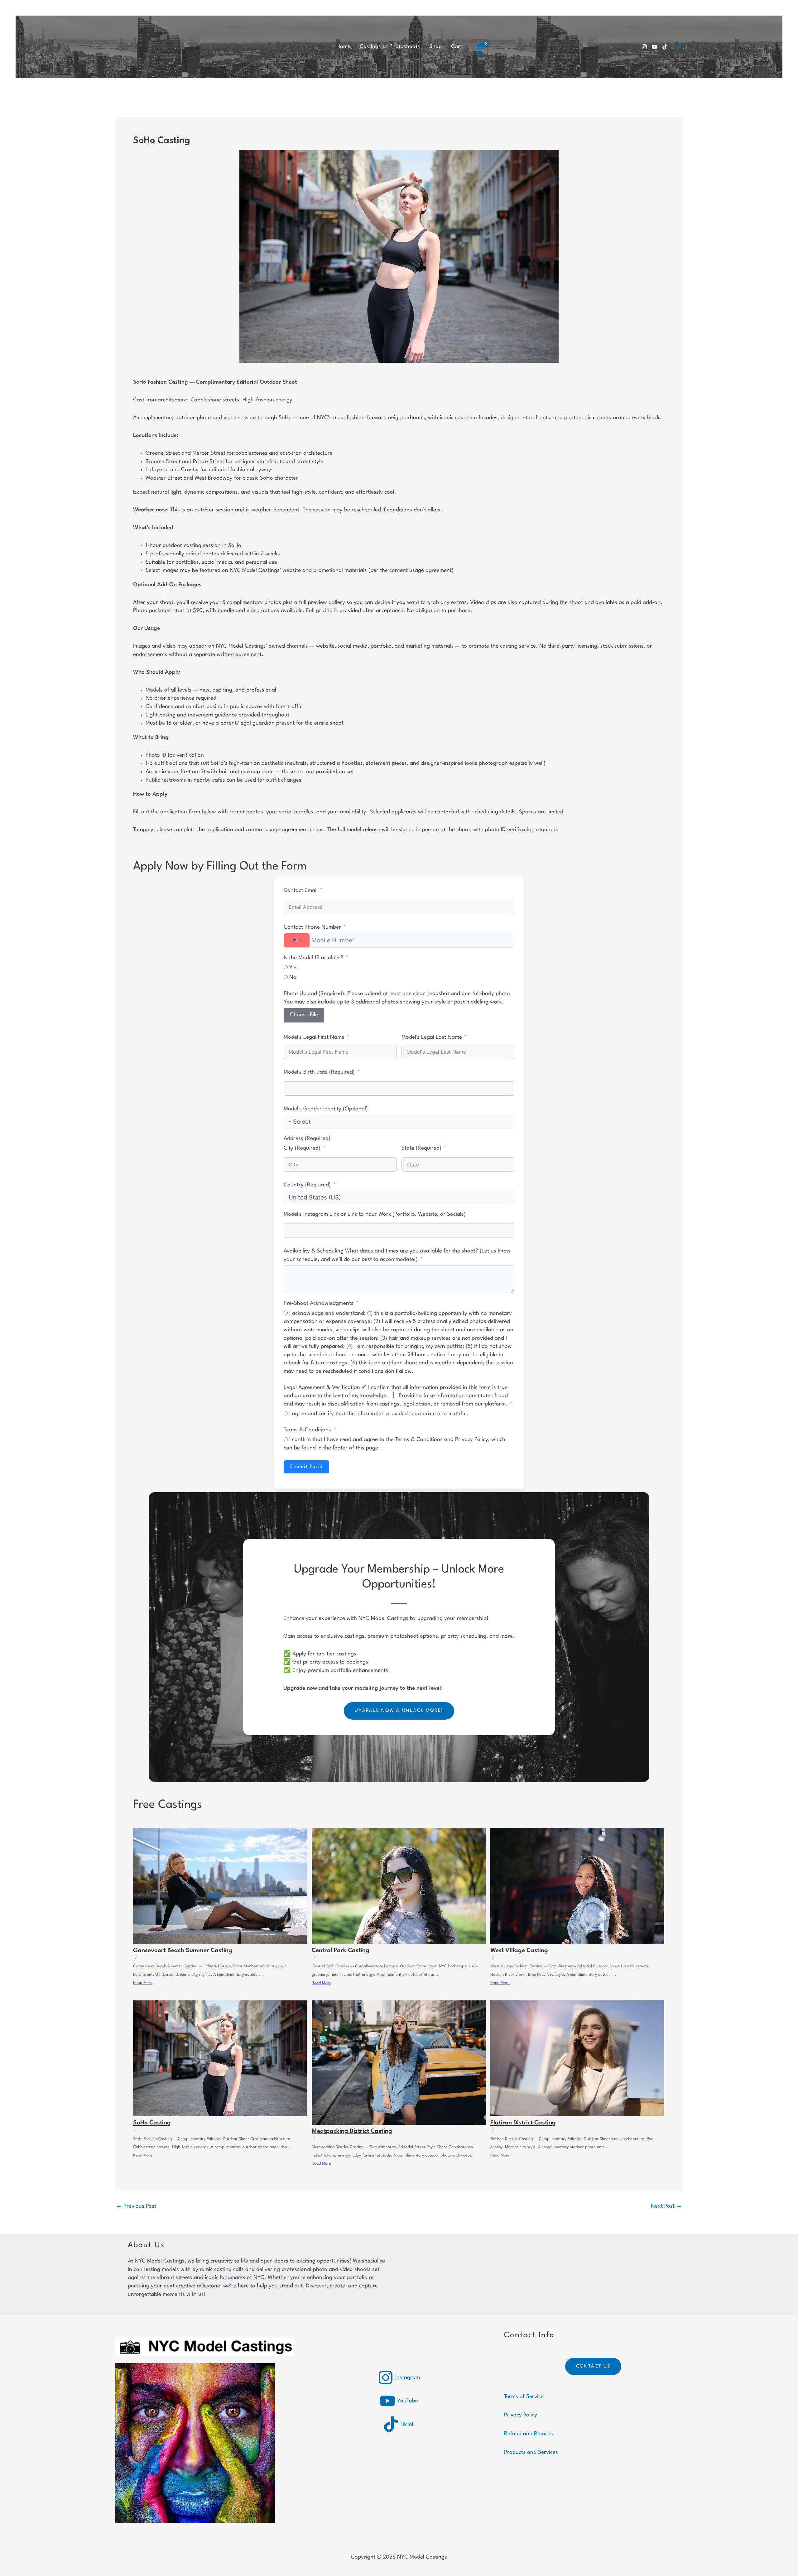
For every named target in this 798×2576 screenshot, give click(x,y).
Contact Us (593, 2366)
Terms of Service (524, 2397)
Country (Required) (307, 1185)
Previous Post (136, 2206)
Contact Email (301, 891)
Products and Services (531, 2452)
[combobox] (297, 940)
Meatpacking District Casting (352, 2131)
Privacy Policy (521, 2415)
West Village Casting (519, 1951)
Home (343, 47)
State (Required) (421, 1148)
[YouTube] (655, 47)
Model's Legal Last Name (432, 1037)
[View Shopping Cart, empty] (480, 47)
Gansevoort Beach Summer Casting (183, 1951)
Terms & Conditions (307, 1430)
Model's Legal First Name (314, 1037)
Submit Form (306, 1467)
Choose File (304, 1015)
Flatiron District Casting (523, 2123)
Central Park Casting (341, 1951)
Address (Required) (307, 1139)
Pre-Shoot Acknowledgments (319, 1303)
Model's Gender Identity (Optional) (326, 1109)
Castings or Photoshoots (390, 47)
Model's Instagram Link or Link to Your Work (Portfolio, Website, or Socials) (375, 1214)
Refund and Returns (529, 2434)
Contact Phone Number (312, 927)
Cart (457, 47)
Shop (435, 47)
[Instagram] (644, 47)
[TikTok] (665, 47)
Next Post (666, 2206)
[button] (680, 47)
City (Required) (302, 1148)
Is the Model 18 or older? (314, 958)
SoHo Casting (152, 2123)
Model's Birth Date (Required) (319, 1072)
